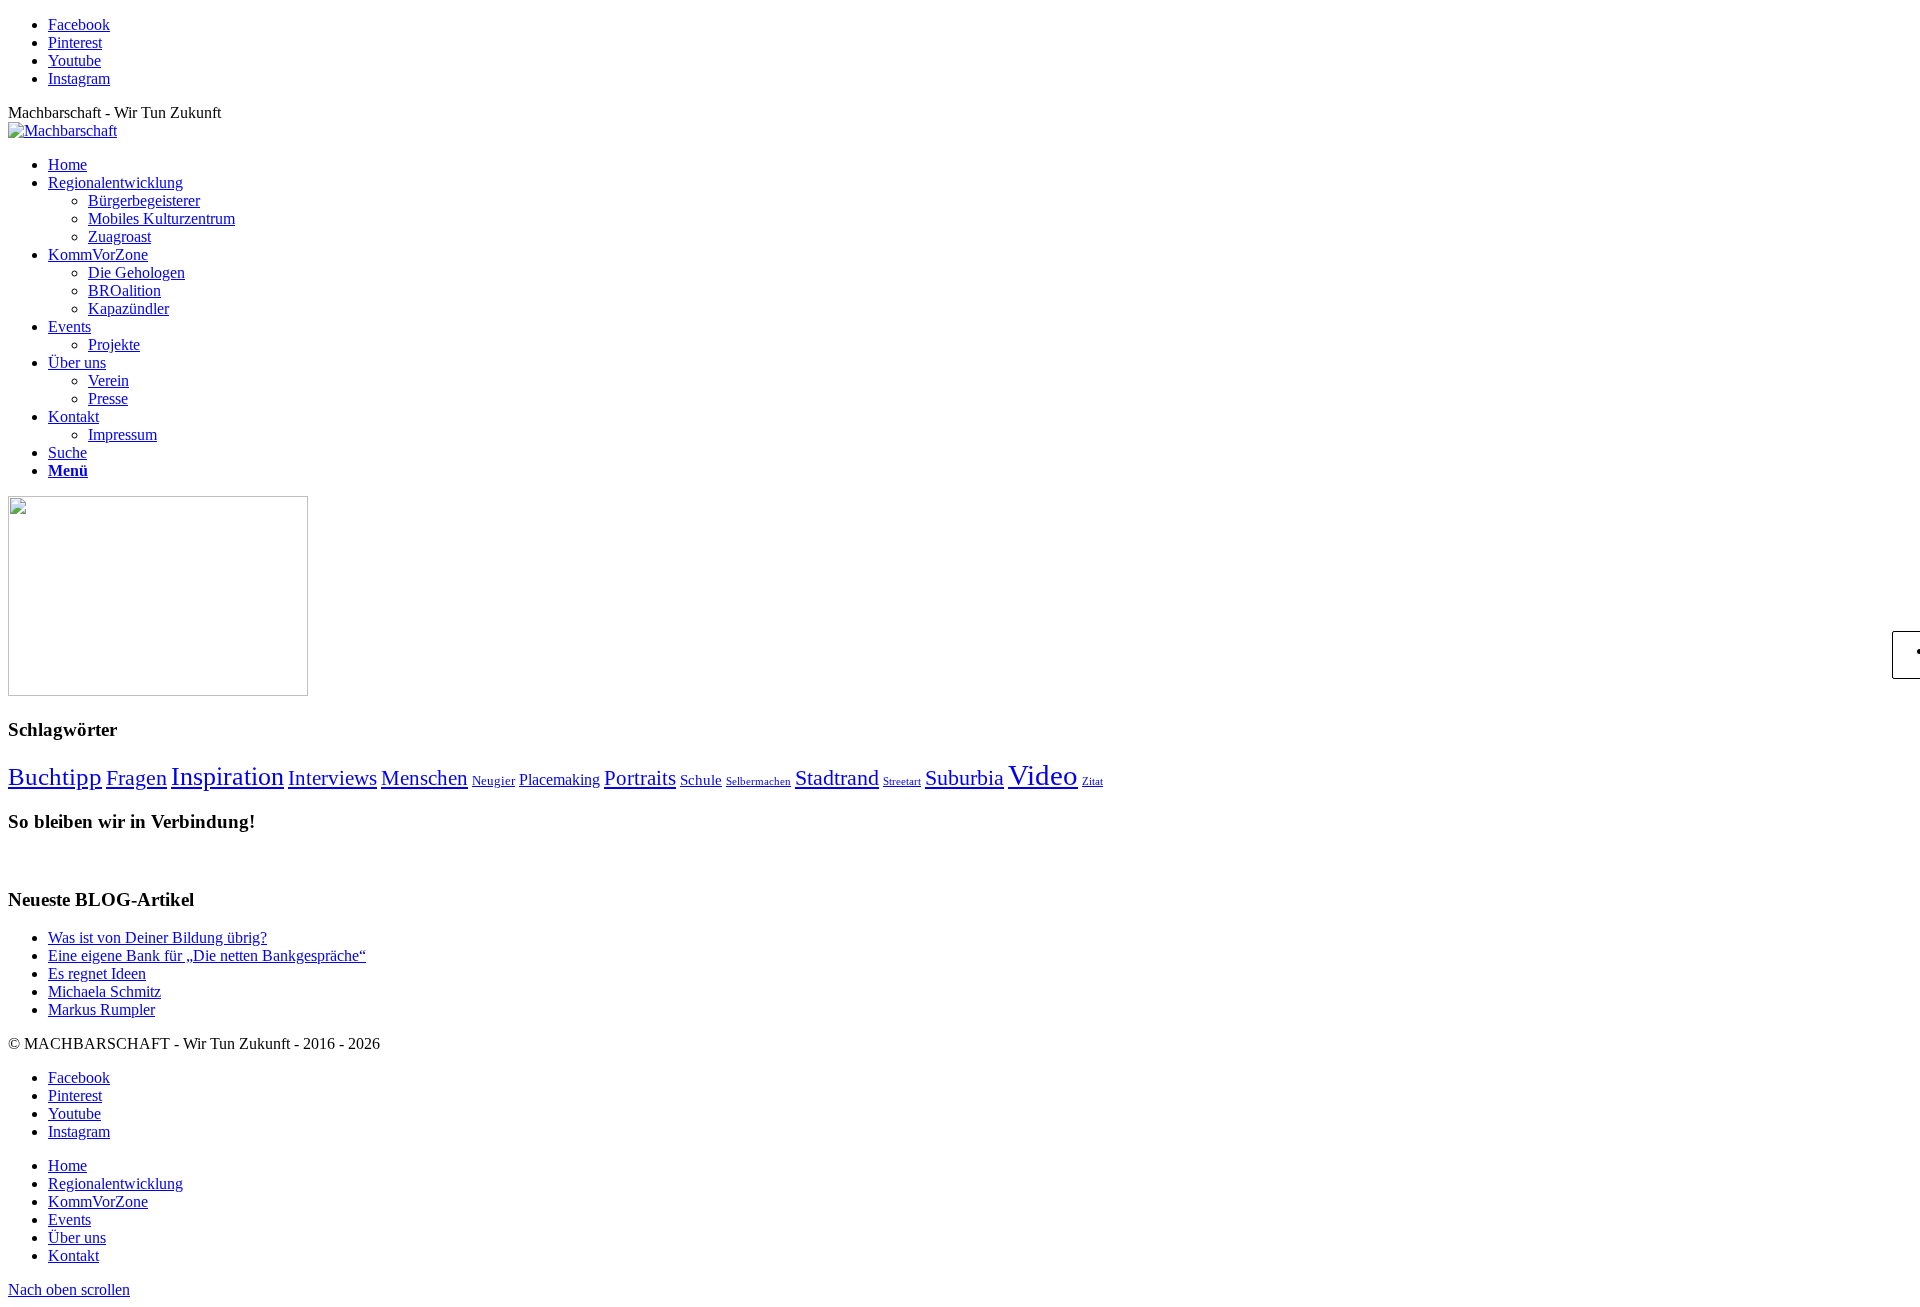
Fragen (136, 778)
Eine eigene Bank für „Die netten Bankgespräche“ (207, 955)
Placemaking (559, 780)
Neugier (493, 780)
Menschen (424, 778)
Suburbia (964, 777)
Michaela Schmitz (104, 991)
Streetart (902, 781)
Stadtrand (837, 777)
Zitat (1092, 781)
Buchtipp (55, 776)
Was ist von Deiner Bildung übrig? (157, 937)
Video (1043, 775)
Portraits (640, 778)
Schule (701, 780)
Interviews (332, 778)
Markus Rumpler (101, 1009)
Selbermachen (758, 781)
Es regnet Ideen (97, 973)
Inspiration (227, 776)
